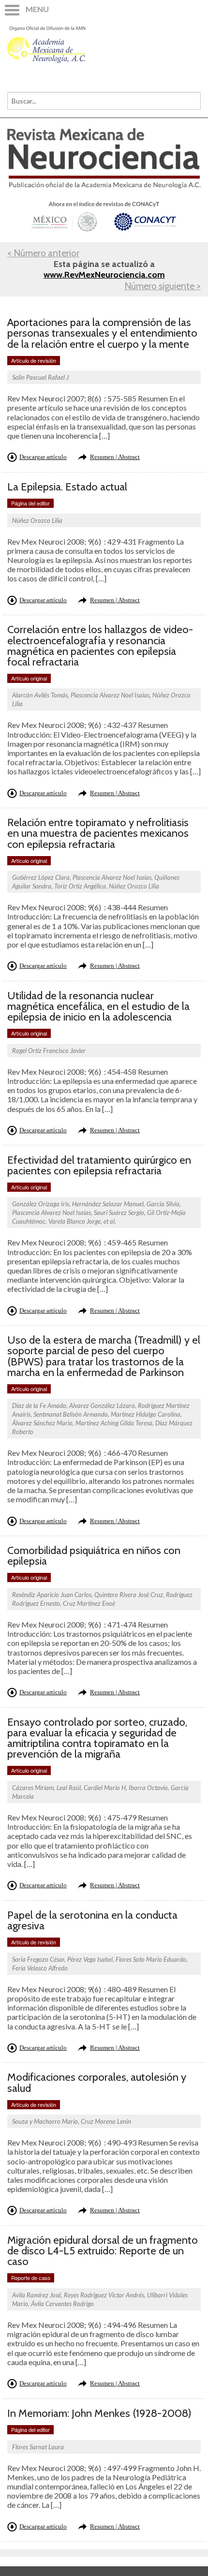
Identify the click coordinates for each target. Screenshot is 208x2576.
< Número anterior (43, 253)
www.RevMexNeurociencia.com (104, 275)
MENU (37, 9)
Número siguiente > (163, 286)
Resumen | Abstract (115, 457)
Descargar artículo (43, 457)
